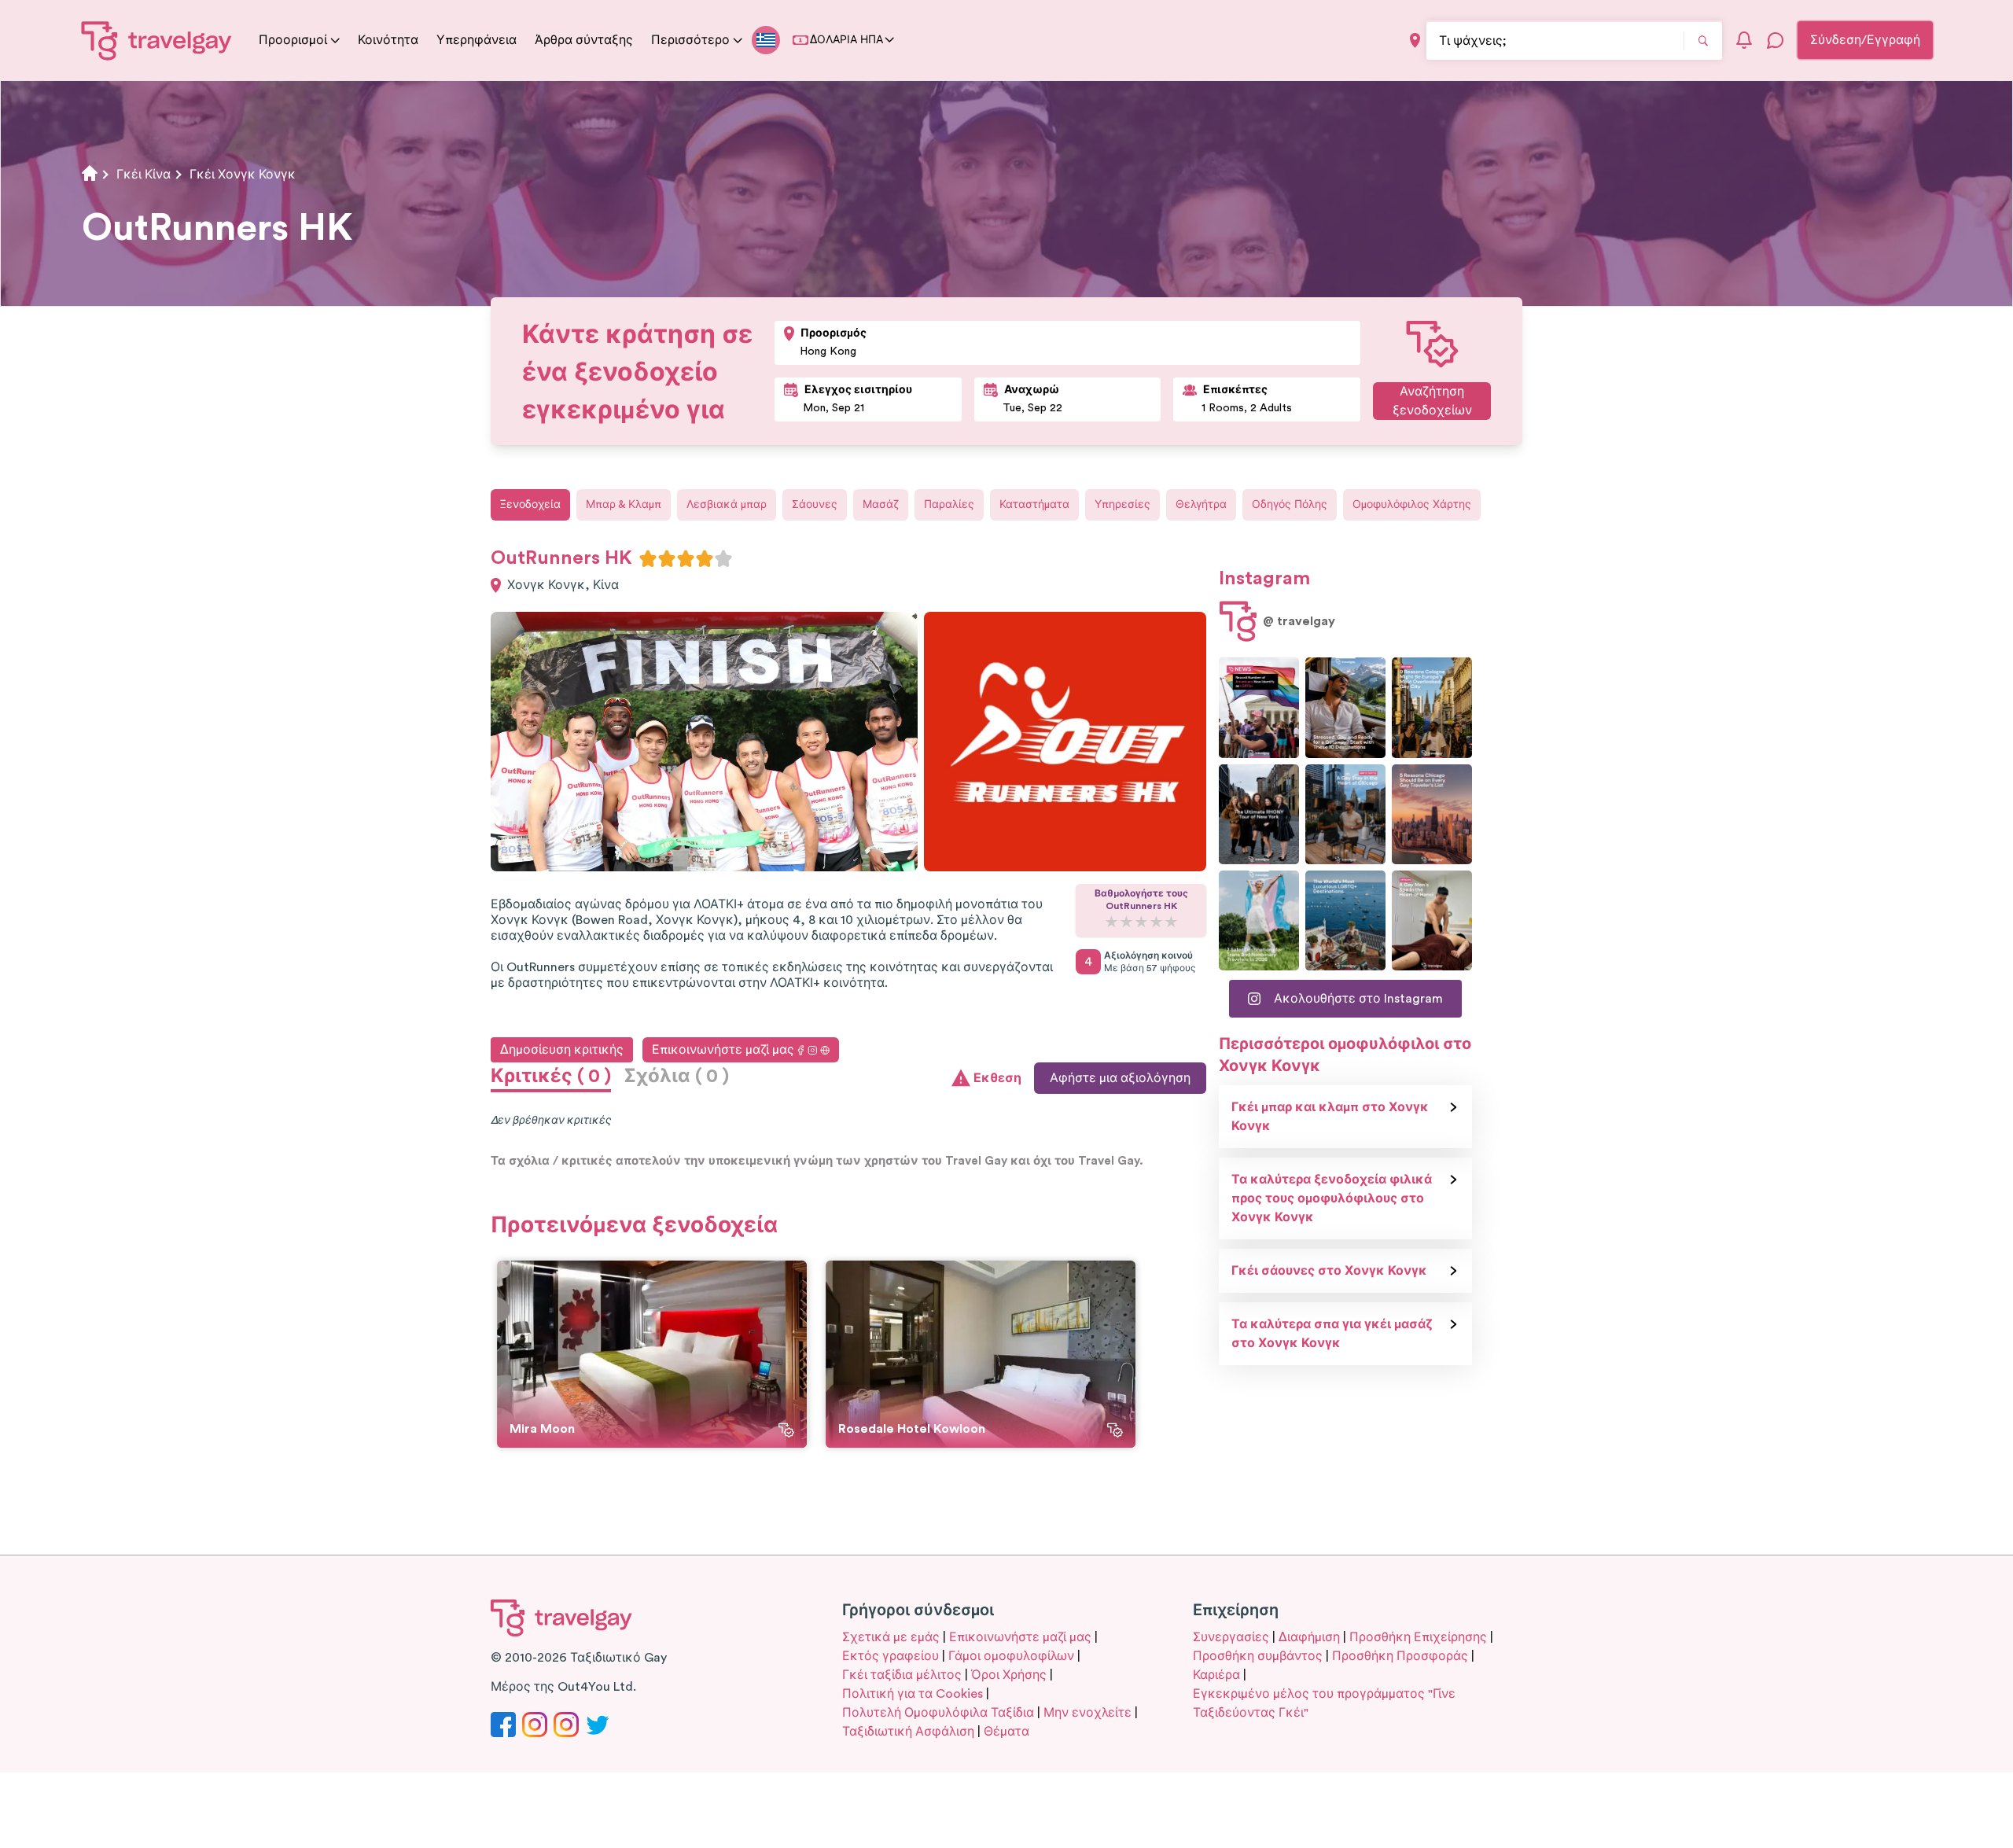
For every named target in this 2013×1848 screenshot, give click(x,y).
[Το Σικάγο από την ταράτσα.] (1345, 814)
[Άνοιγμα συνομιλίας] (1776, 40)
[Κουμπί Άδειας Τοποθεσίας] (1415, 40)
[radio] (648, 558)
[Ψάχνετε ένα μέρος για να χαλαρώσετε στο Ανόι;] (1432, 920)
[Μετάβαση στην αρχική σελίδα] (157, 40)
